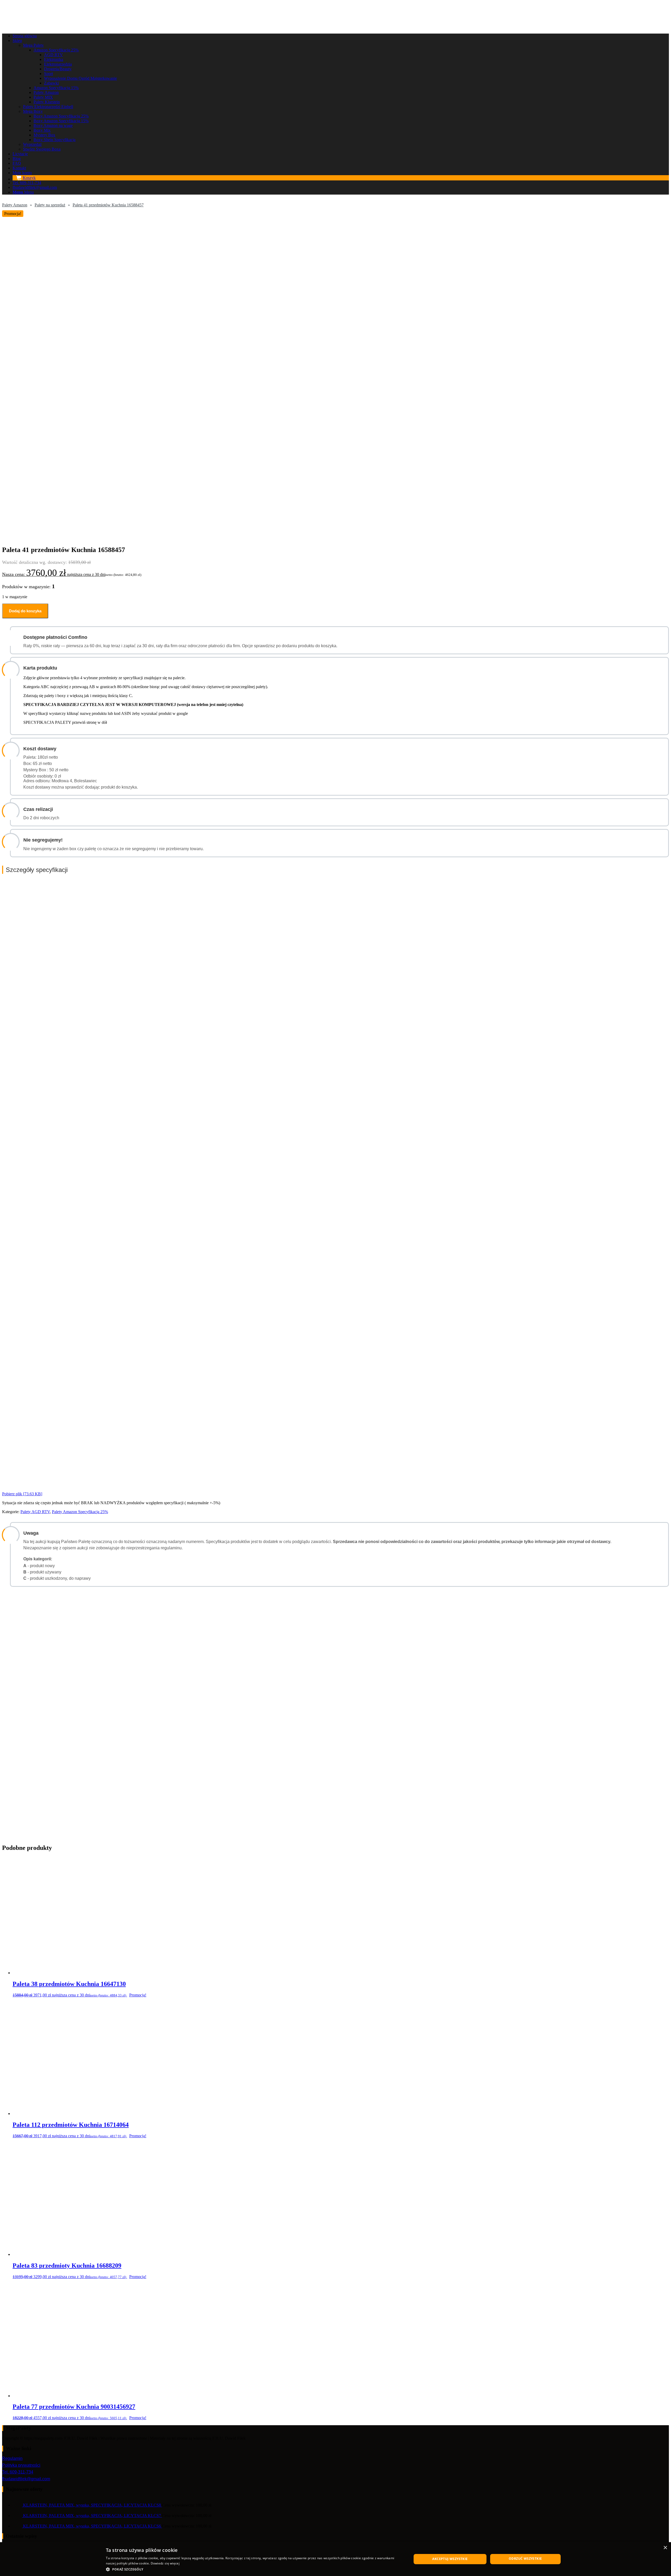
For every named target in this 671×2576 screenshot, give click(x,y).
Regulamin (12, 2458)
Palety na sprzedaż (50, 205)
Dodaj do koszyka (25, 611)
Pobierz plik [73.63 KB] (22, 1494)
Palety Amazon (15, 205)
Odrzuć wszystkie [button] (525, 2559)
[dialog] (335, 2559)
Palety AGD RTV (35, 1512)
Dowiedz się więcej (165, 2563)
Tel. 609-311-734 (18, 2472)
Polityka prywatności (21, 2465)
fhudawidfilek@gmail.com (26, 2479)
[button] (254, 2569)
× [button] (665, 2548)
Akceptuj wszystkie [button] (450, 2559)
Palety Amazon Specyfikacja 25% (80, 1512)
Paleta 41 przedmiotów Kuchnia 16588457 (108, 205)
